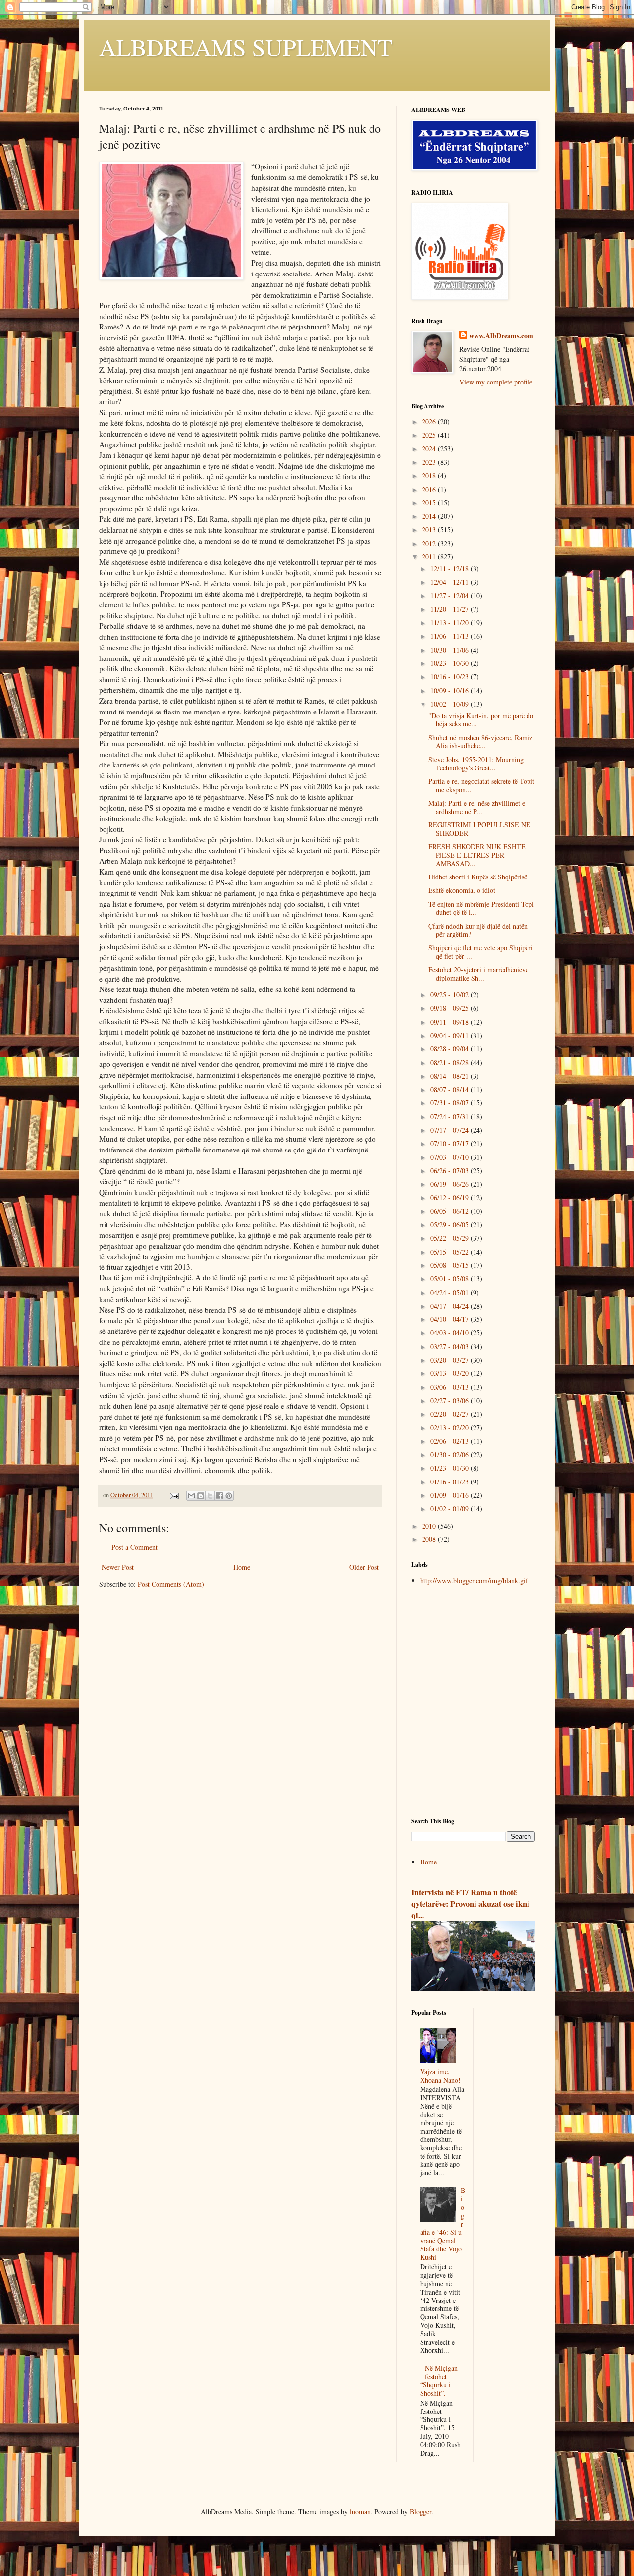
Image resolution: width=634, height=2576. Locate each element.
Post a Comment (134, 1547)
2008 (430, 1539)
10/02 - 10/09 (450, 704)
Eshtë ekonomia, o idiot (462, 890)
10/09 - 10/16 (450, 690)
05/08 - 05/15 (450, 1265)
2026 (430, 421)
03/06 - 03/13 (450, 1387)
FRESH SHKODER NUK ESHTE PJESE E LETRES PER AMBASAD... (477, 855)
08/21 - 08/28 (450, 1063)
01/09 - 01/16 (450, 1495)
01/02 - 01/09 (450, 1508)
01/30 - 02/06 (450, 1454)
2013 (430, 529)
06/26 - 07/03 (450, 1171)
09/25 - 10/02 (450, 995)
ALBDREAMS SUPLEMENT (246, 47)
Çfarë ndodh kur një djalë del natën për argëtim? (478, 930)
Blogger (421, 2511)
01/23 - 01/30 (450, 1468)
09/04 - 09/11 (450, 1035)
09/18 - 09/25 (450, 1008)
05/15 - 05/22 (450, 1252)
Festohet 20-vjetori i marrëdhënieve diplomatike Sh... (478, 974)
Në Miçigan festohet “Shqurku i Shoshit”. (439, 2381)
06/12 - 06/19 (450, 1197)
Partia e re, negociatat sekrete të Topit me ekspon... (481, 785)
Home (242, 1567)
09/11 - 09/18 (450, 1022)
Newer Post (118, 1567)
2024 (430, 449)
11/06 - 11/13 (450, 636)
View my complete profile (496, 382)
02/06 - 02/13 (450, 1441)
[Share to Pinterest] (229, 1496)
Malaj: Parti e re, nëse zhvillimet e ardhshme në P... (477, 807)
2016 (430, 489)
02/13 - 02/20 (450, 1428)
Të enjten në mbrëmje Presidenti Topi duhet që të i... (481, 908)
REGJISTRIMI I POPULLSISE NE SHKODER (479, 829)
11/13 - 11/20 (450, 623)
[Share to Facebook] (219, 1496)
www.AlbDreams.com (501, 336)
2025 (430, 435)
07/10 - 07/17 (450, 1143)
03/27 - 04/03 (450, 1346)
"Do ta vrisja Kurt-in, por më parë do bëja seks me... (481, 720)
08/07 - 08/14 (450, 1089)
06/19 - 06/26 (450, 1184)
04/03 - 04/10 (450, 1333)
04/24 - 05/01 (450, 1292)
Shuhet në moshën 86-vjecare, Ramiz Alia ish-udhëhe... (480, 742)
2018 (430, 475)
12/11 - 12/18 (450, 569)
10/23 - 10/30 (450, 663)
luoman (360, 2511)
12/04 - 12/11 (450, 582)
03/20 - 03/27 (450, 1360)
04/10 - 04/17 (450, 1319)
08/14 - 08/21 (450, 1076)
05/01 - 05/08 (450, 1279)
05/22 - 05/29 (450, 1238)
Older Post (364, 1567)
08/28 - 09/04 (450, 1049)
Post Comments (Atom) (171, 1584)
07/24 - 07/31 (450, 1117)
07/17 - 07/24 (450, 1130)
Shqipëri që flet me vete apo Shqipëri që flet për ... (481, 952)
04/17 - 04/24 (450, 1306)
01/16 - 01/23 (450, 1482)
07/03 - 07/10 (450, 1157)
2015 (430, 503)
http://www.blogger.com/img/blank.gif (474, 1580)
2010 (430, 1526)
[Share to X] (210, 1496)
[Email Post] (174, 1495)
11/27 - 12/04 (450, 595)
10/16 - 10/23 (450, 677)
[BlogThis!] (201, 1496)
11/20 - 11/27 (450, 609)
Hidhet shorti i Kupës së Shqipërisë (478, 877)
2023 (430, 462)
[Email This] (191, 1496)
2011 (430, 557)
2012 (430, 543)
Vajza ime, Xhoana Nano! (440, 2076)
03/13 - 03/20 (450, 1373)
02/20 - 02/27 (450, 1414)
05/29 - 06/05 (450, 1225)
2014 (430, 516)
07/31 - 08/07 (450, 1103)
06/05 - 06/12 (450, 1211)
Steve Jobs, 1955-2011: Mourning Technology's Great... (476, 764)
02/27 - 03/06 (450, 1400)
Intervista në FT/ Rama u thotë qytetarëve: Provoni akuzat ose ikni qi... (470, 1904)
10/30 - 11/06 (450, 650)
